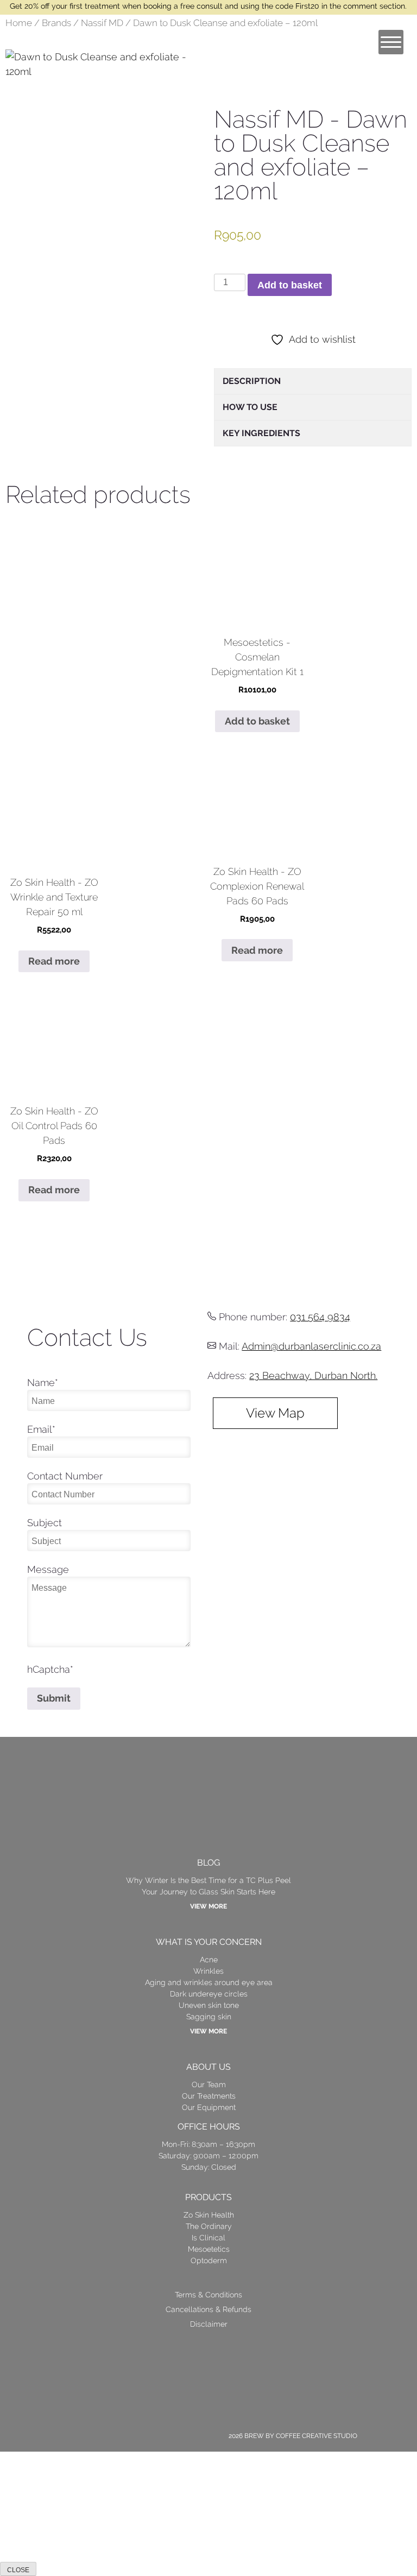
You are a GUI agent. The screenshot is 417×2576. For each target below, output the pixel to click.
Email (41, 1429)
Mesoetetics (209, 2249)
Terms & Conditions (208, 2295)
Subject (45, 1523)
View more (208, 1906)
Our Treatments (209, 2096)
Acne (209, 1960)
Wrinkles (208, 1971)
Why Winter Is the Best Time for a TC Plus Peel (208, 1880)
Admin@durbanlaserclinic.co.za (311, 1346)
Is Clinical (208, 2238)
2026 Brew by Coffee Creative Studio (293, 2436)
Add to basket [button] (257, 721)
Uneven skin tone (209, 2005)
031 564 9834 (320, 1317)
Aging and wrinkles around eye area (209, 1982)
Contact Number (65, 1476)
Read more (54, 961)
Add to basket (290, 285)
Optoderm (209, 2260)
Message (48, 1569)
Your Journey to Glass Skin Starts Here (208, 1892)
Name (43, 1383)
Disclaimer (209, 2324)
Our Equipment (209, 2107)
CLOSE (18, 2570)
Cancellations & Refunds (208, 2309)
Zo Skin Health (209, 2215)
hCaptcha (50, 1669)
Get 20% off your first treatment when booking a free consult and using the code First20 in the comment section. (208, 6)
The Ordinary (209, 2226)
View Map (275, 1413)
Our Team (209, 2084)
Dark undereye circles (209, 1994)
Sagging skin (209, 2017)
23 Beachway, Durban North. (313, 1375)
